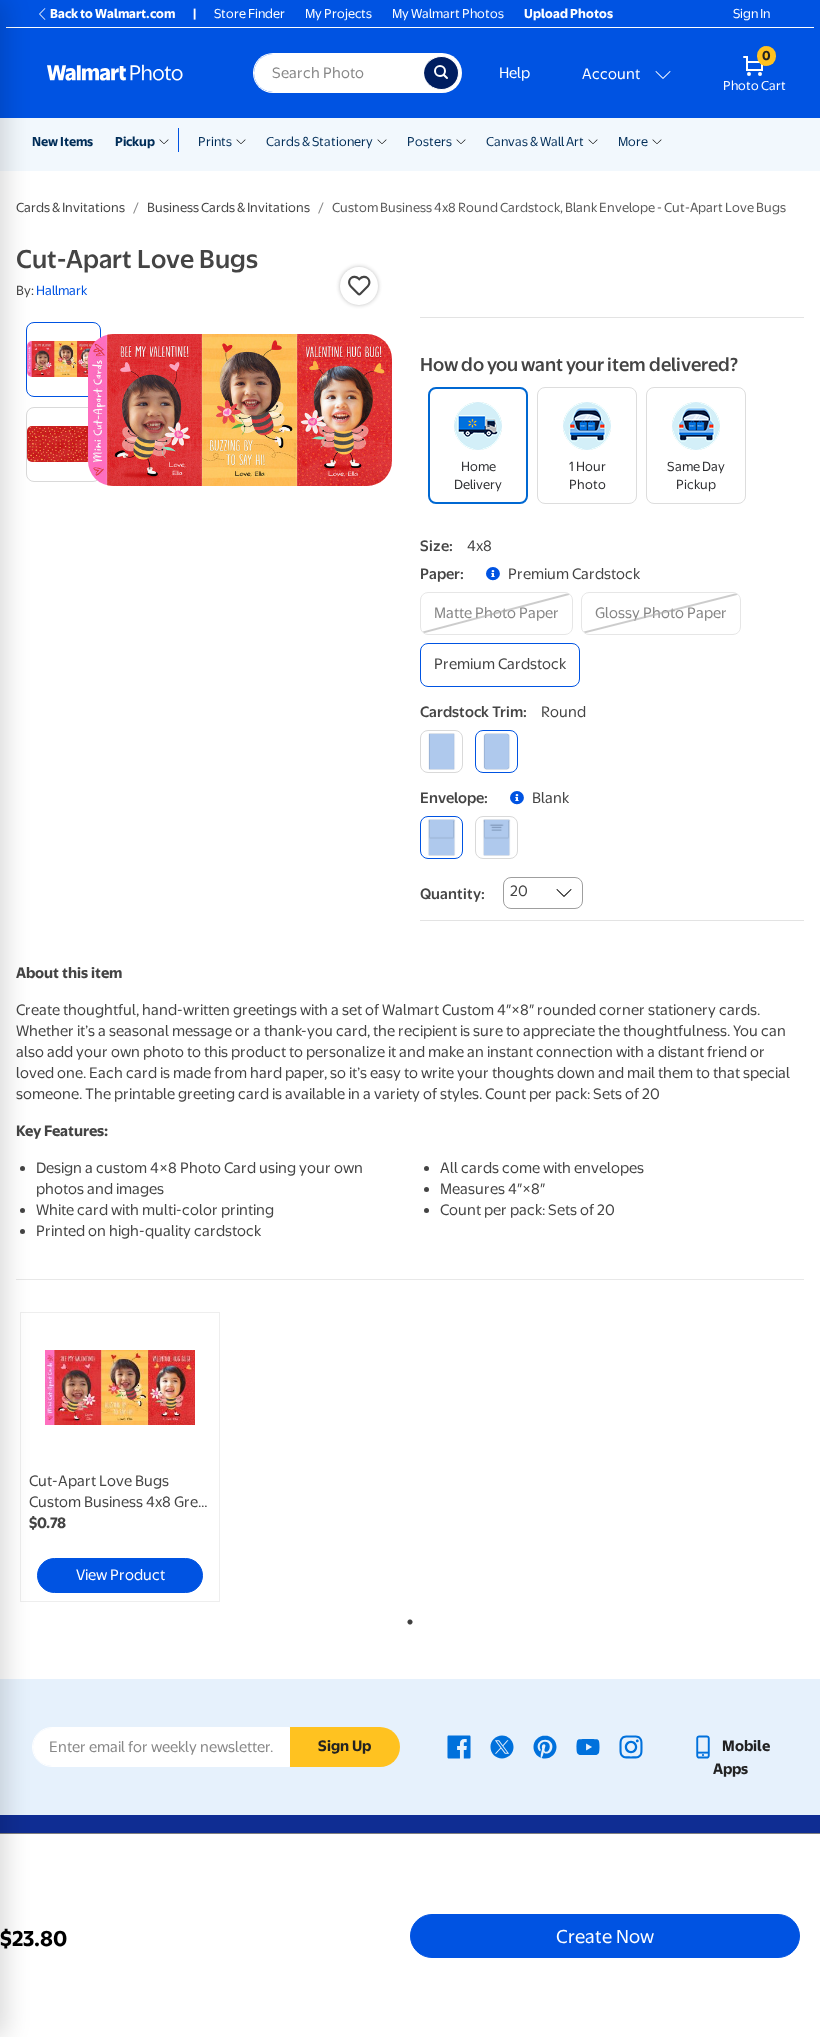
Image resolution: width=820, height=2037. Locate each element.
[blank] (441, 837)
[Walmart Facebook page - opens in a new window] (459, 1746)
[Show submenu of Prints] (241, 140)
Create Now (605, 1936)
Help (514, 73)
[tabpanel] (147, 1457)
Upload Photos (568, 13)
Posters (429, 141)
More (633, 141)
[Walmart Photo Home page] (128, 73)
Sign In (751, 13)
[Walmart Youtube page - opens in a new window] (588, 1746)
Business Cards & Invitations (228, 207)
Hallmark (61, 290)
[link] (120, 1457)
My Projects (338, 13)
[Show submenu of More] (657, 140)
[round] (496, 751)
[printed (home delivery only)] (496, 837)
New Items (62, 141)
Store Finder (249, 13)
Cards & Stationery (319, 141)
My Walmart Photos (448, 13)
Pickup (135, 141)
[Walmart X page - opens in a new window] (502, 1746)
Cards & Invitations (70, 207)
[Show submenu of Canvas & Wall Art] (593, 140)
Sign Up (344, 1746)
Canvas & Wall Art (535, 141)
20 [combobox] (519, 891)
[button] (359, 286)
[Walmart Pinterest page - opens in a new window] (545, 1746)
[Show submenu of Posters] (461, 140)
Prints (215, 141)
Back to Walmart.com (112, 13)
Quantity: (452, 894)
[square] (441, 751)
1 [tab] (406, 1618)
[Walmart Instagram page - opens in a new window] (631, 1746)
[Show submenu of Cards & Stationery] (382, 140)
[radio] (63, 359)
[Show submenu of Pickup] (168, 140)
